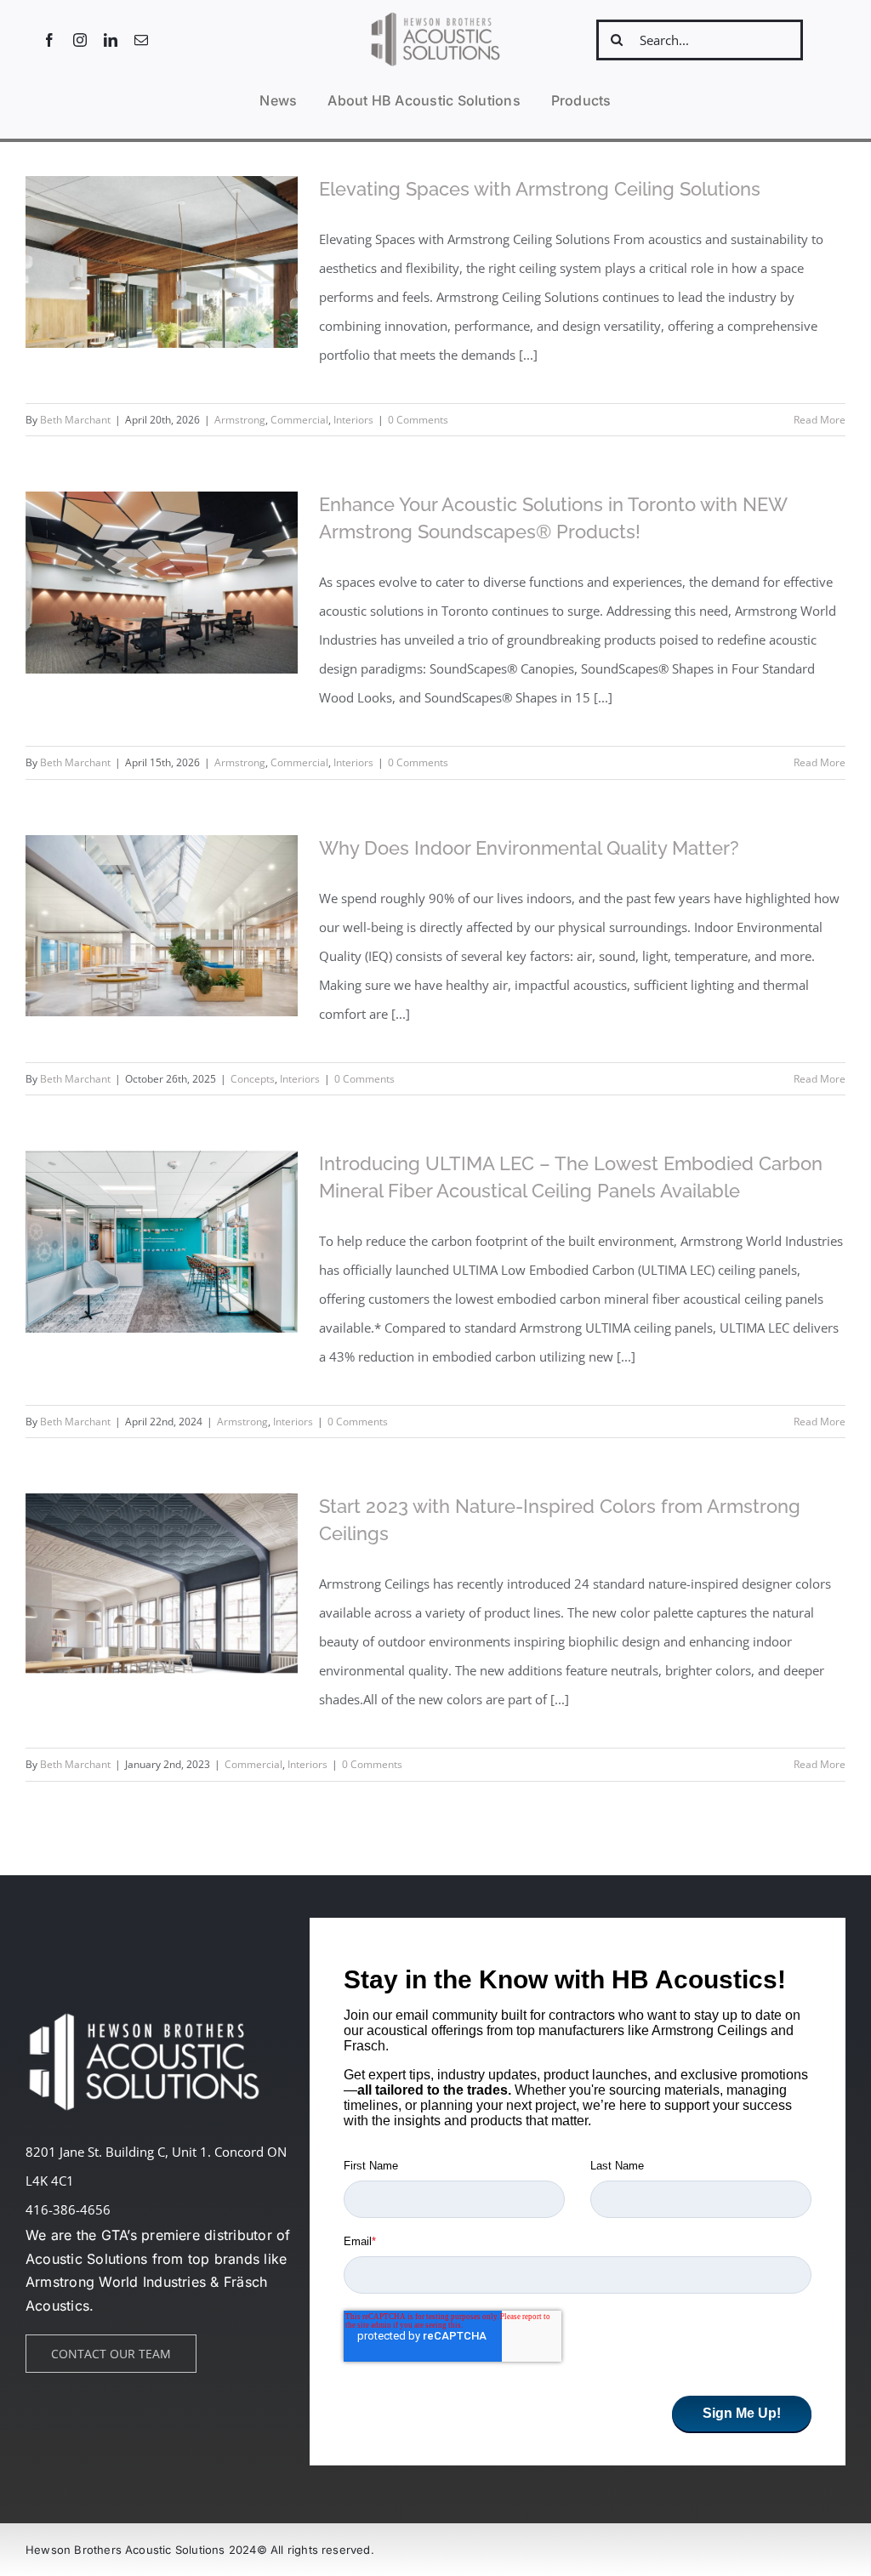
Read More (820, 420)
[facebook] (49, 40)
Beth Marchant (75, 420)
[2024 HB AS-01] (435, 16)
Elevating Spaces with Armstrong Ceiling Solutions (540, 189)
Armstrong (240, 420)
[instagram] (80, 40)
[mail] (141, 40)
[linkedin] (111, 40)
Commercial (299, 420)
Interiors (353, 420)
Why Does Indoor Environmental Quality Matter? (529, 848)
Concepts (253, 1079)
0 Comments (418, 420)
